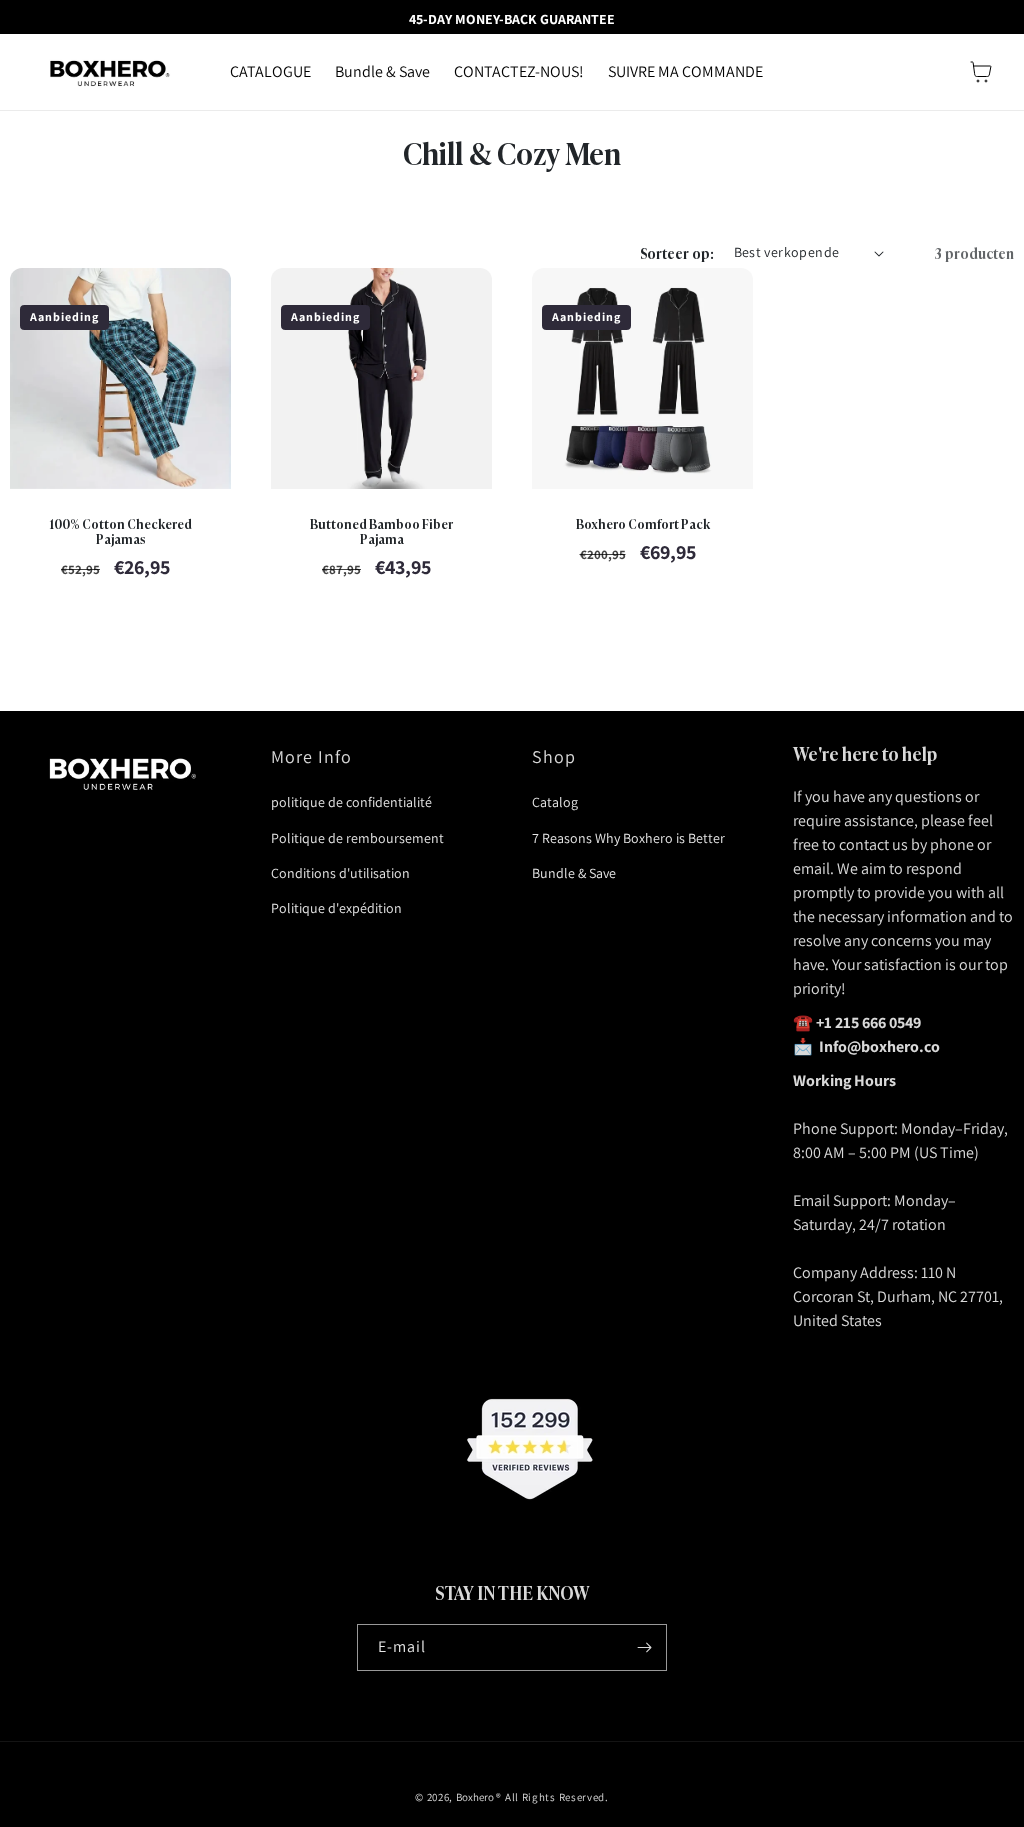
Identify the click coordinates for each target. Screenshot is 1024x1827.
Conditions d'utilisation (340, 873)
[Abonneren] (644, 1647)
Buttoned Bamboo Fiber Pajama (381, 531)
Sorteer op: (677, 252)
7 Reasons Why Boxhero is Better (628, 838)
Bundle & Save (574, 873)
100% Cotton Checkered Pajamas (120, 531)
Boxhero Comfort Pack (643, 523)
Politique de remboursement (357, 838)
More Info (311, 756)
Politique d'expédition (336, 908)
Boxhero (475, 1797)
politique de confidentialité (351, 802)
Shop (554, 756)
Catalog (555, 802)
